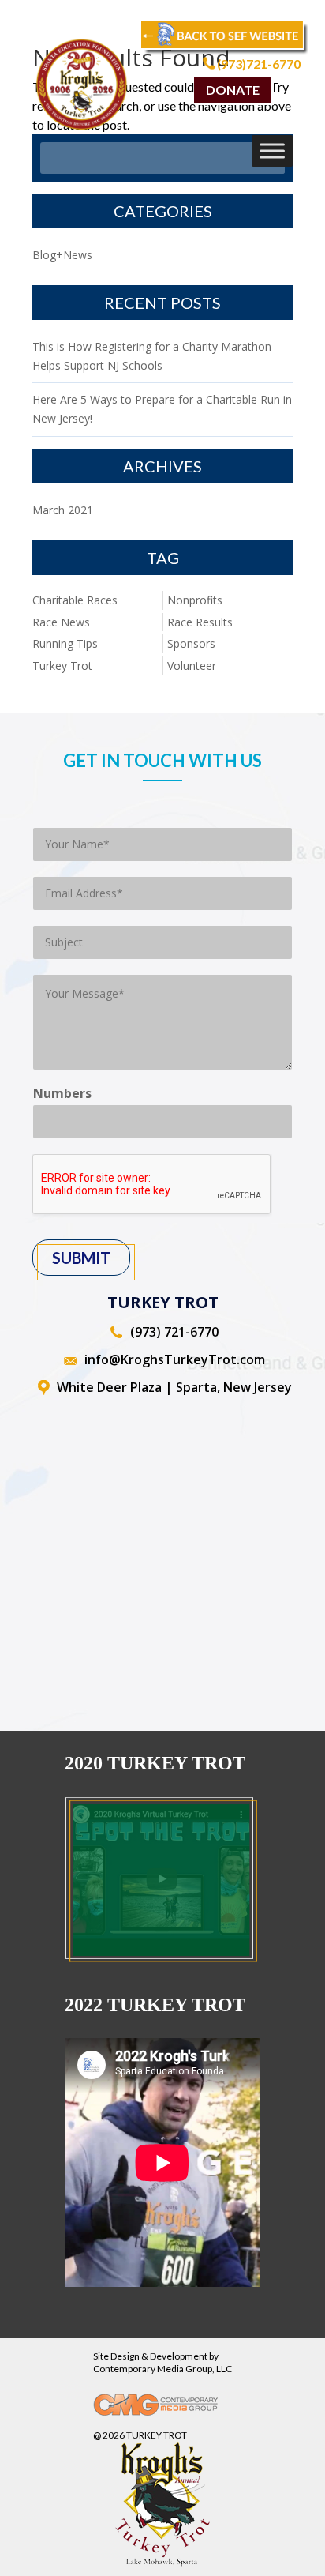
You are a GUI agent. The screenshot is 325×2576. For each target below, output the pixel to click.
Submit (81, 1258)
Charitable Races (75, 600)
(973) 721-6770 (174, 1332)
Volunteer (192, 666)
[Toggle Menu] (272, 150)
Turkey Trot (62, 666)
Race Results (200, 622)
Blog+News (62, 255)
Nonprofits (195, 600)
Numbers (62, 1094)
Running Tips (65, 643)
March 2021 (63, 510)
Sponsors (191, 643)
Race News (61, 622)
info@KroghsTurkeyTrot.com (175, 1359)
